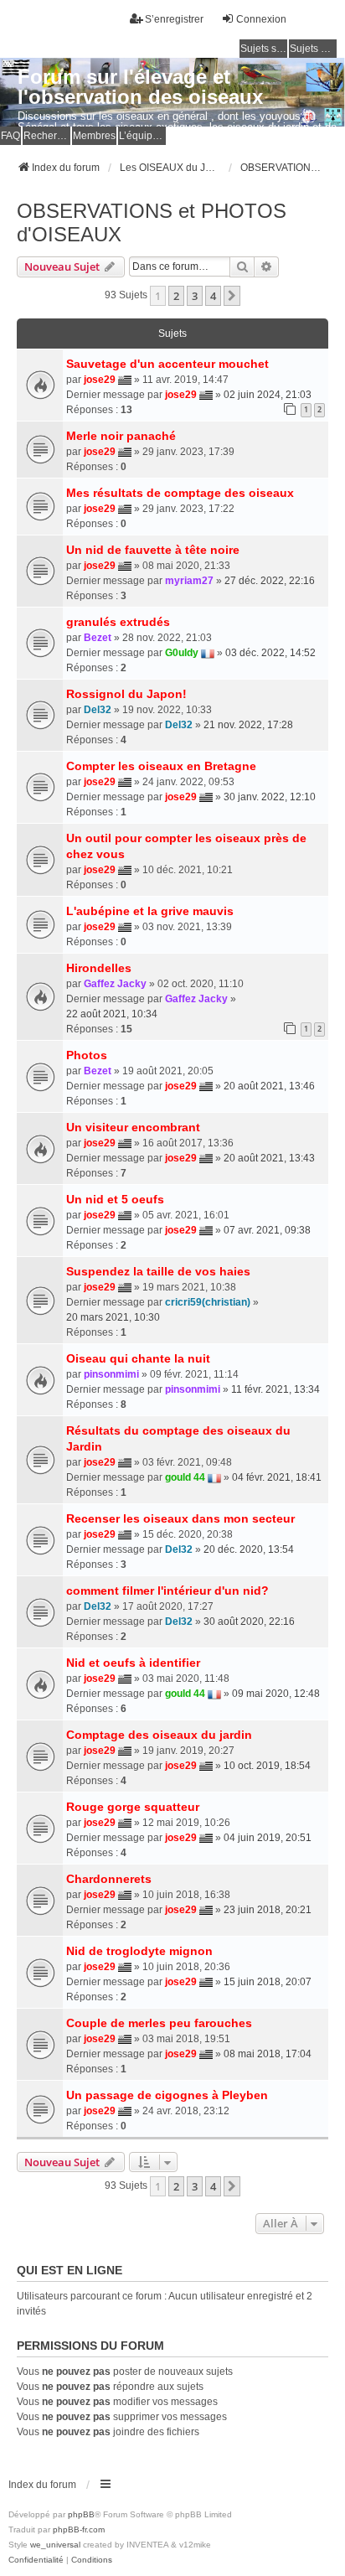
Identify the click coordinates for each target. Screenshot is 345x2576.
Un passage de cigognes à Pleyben (167, 2095)
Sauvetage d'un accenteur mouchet (167, 364)
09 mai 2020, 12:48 (276, 1694)
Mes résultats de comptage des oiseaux (180, 493)
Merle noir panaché (121, 436)
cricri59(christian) (208, 1302)
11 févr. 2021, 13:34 (275, 1389)
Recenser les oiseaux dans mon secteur (180, 1518)
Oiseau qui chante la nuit (138, 1358)
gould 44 (185, 1477)
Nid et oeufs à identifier (133, 1663)
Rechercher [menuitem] (47, 136)
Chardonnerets (109, 1879)
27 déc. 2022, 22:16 (270, 581)
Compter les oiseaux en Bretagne (161, 766)
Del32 (98, 710)
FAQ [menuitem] (10, 136)
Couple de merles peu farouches (159, 2023)
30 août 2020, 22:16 (249, 1622)
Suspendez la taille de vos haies (158, 1271)
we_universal (55, 2545)
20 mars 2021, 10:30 (113, 1317)
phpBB (81, 2514)
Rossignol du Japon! (126, 694)
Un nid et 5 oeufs (115, 1199)
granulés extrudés (118, 622)
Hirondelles (99, 968)
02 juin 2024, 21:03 (268, 395)
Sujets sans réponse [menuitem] (264, 49)
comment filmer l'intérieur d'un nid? (167, 1591)
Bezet (98, 638)
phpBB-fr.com (79, 2529)
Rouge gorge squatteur (133, 1807)
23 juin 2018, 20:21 (268, 1910)
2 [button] (176, 296)
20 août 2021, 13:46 (269, 1086)
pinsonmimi (111, 1374)
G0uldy (182, 653)
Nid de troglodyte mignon (139, 1951)
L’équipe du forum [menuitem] (142, 136)
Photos (87, 1055)
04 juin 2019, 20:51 (268, 1838)
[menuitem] (36, 2560)
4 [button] (213, 296)
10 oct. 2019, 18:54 (267, 1766)
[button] (232, 296)
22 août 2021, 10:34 (112, 1014)
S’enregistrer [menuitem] (174, 19)
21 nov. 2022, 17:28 (248, 725)
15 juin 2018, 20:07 (268, 1982)
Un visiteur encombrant (133, 1127)
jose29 (100, 380)
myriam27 (189, 581)
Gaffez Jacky (115, 984)
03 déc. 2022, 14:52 (270, 653)
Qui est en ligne (70, 2270)
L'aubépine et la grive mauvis (150, 911)
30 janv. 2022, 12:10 (270, 797)
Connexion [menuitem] (261, 19)
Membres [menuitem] (94, 136)
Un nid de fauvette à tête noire (153, 550)
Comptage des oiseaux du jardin (159, 1735)
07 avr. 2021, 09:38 (267, 1230)
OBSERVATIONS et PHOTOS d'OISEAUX (152, 222)
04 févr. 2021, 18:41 (277, 1477)
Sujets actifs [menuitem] (313, 49)
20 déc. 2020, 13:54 (249, 1549)
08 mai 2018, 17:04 (268, 2054)
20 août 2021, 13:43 (269, 1158)
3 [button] (195, 296)
